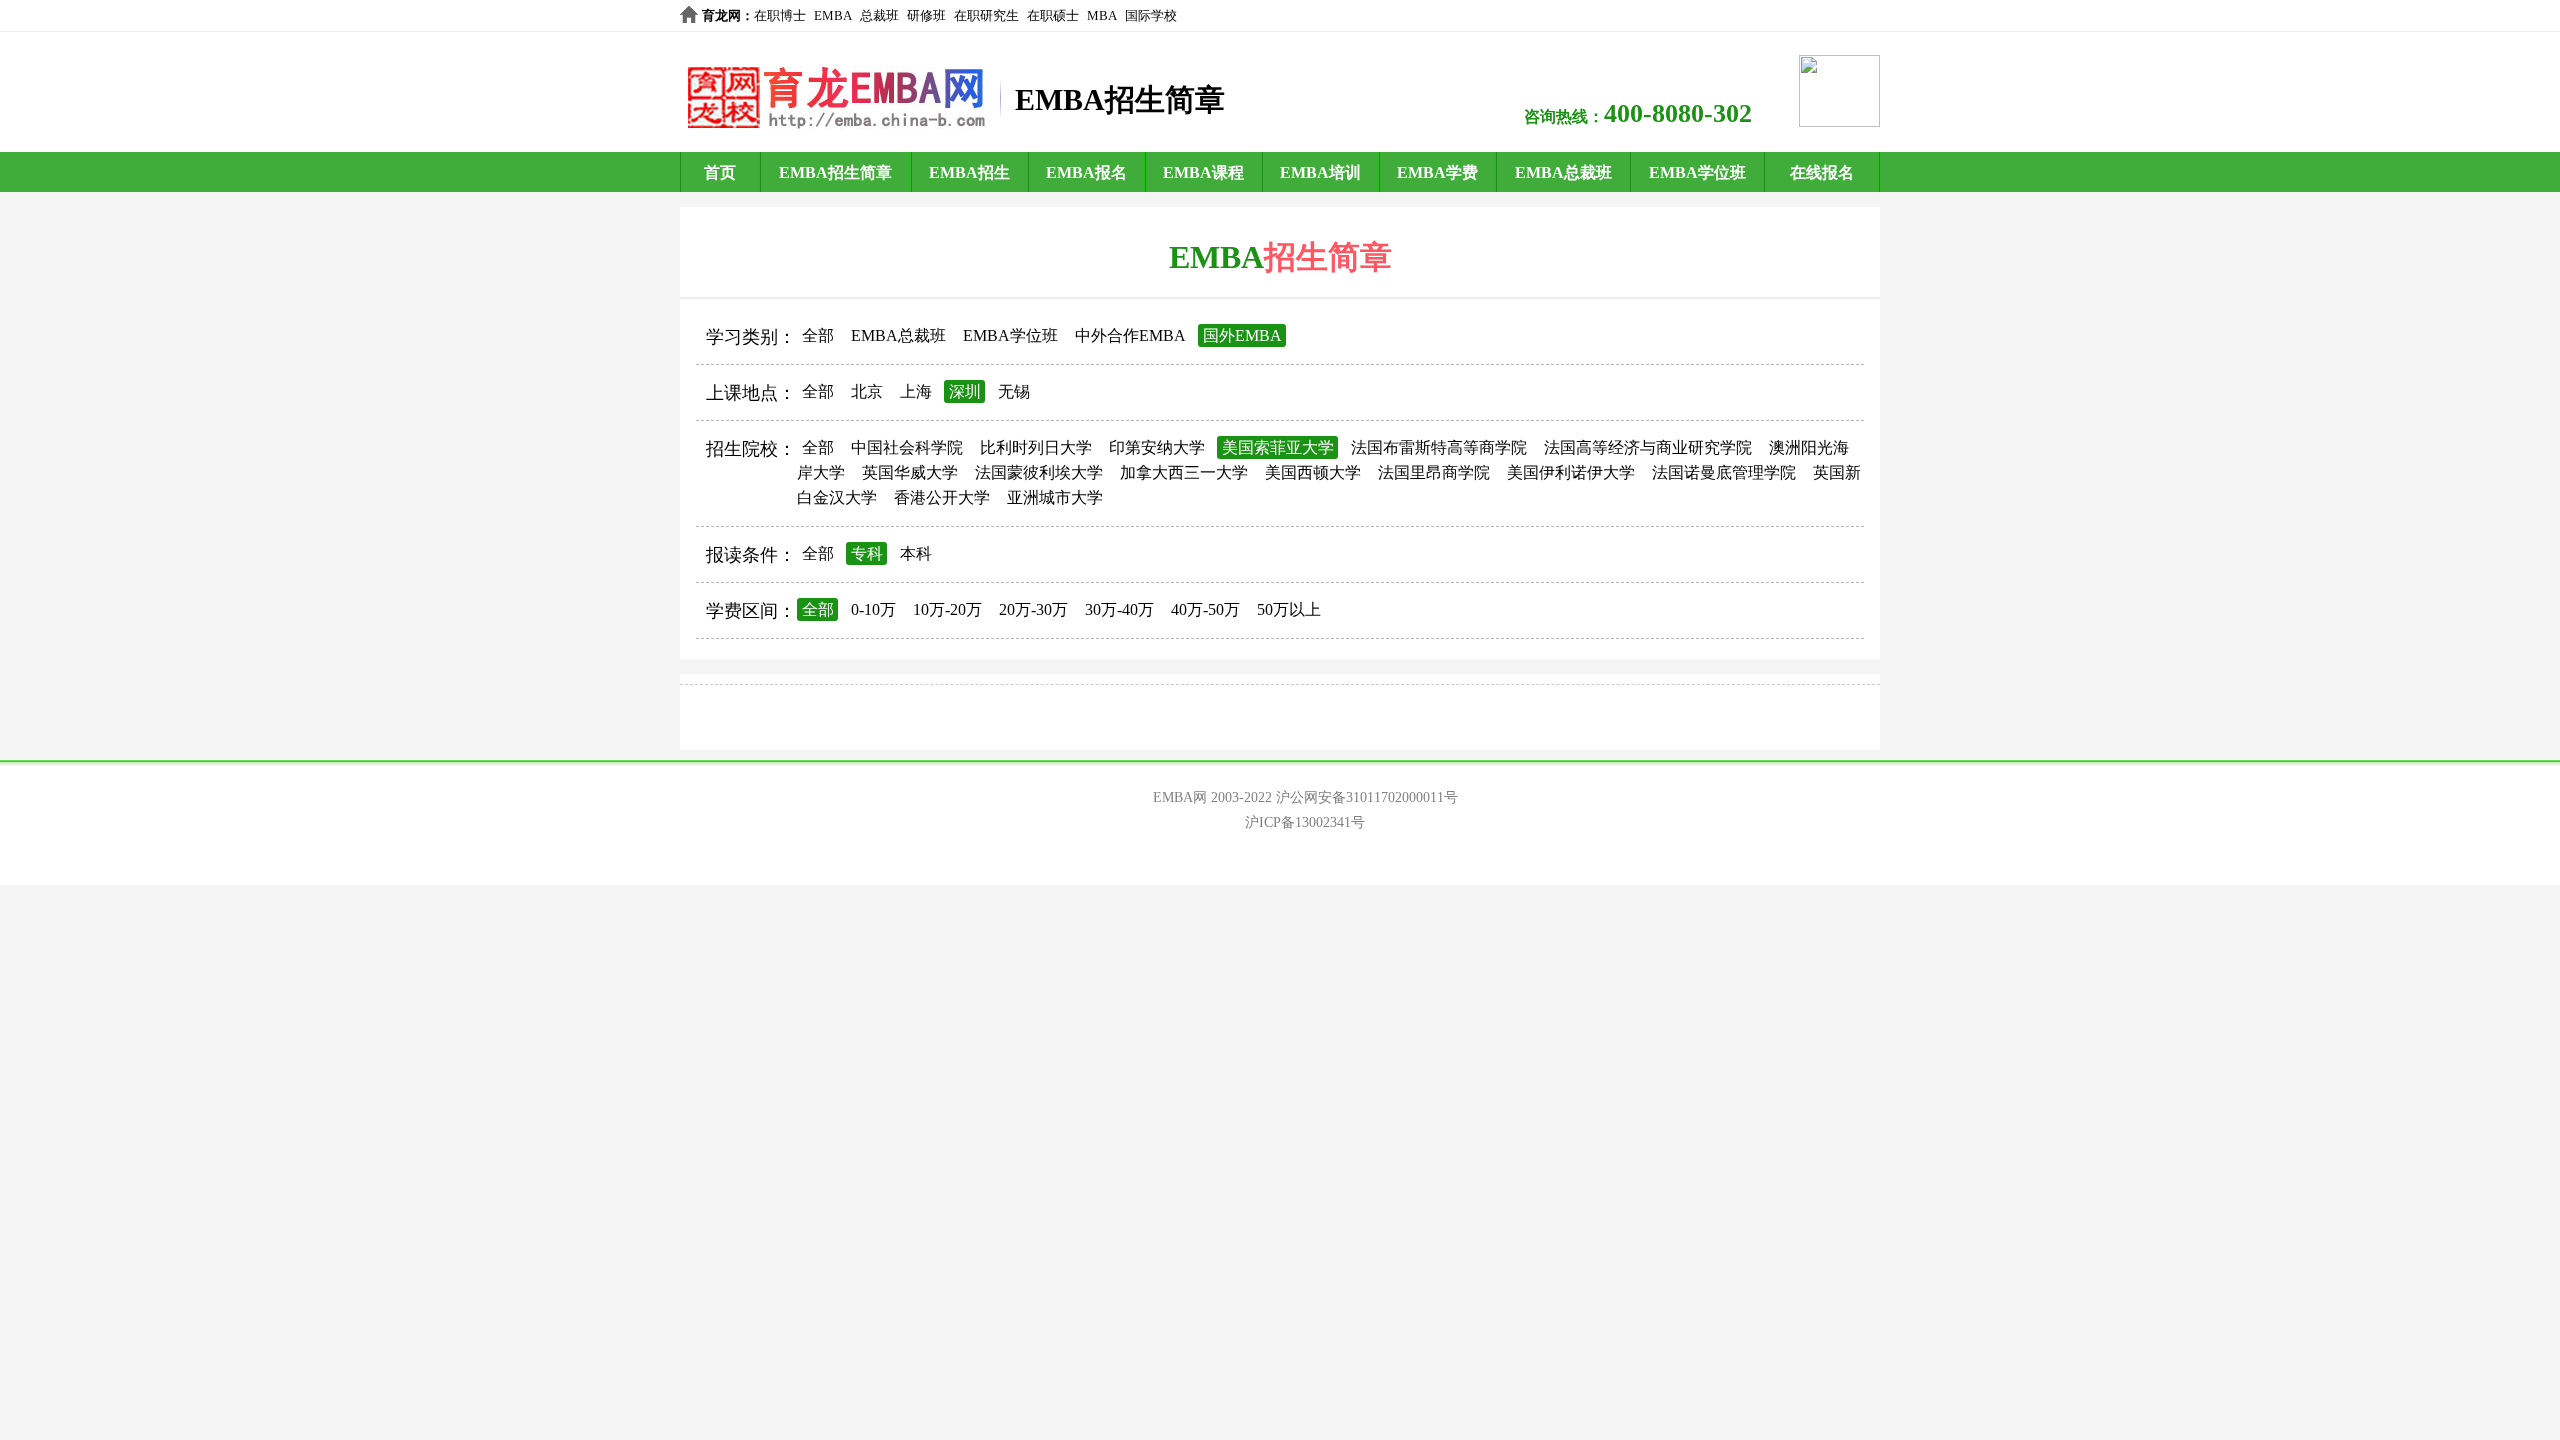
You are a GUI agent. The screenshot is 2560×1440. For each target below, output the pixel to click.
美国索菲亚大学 (1278, 447)
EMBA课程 (1203, 172)
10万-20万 (947, 609)
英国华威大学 (910, 472)
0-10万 (873, 609)
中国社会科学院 (907, 447)
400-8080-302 (1678, 113)
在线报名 (1822, 172)
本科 (916, 553)
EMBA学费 (1437, 172)
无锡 (1014, 391)
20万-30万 (1033, 609)
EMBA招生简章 (835, 172)
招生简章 (1328, 257)
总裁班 (879, 15)
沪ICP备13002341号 (1305, 822)
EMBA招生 (969, 172)
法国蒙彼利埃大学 (1039, 472)
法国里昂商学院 (1434, 472)
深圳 (965, 391)
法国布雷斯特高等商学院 (1439, 447)
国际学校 (1151, 15)
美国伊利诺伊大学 (1571, 472)
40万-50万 (1205, 609)
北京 (867, 391)
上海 (916, 391)
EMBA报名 (1086, 172)
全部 (818, 335)
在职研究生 (986, 15)
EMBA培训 (1320, 172)
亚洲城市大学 (1055, 497)
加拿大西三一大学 (1184, 472)
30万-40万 (1119, 609)
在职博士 (780, 15)
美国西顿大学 (1313, 472)
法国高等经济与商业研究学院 (1648, 447)
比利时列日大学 (1036, 447)
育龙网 (721, 15)
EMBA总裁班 (1563, 172)
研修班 (926, 15)
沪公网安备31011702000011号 (1367, 797)
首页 (720, 172)
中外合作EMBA (1130, 335)
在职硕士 (1053, 15)
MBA (1102, 15)
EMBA (833, 15)
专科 (867, 553)
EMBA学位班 (1697, 172)
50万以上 (1289, 609)
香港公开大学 (942, 497)
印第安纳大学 (1157, 447)
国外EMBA (1242, 335)
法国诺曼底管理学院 (1724, 472)
